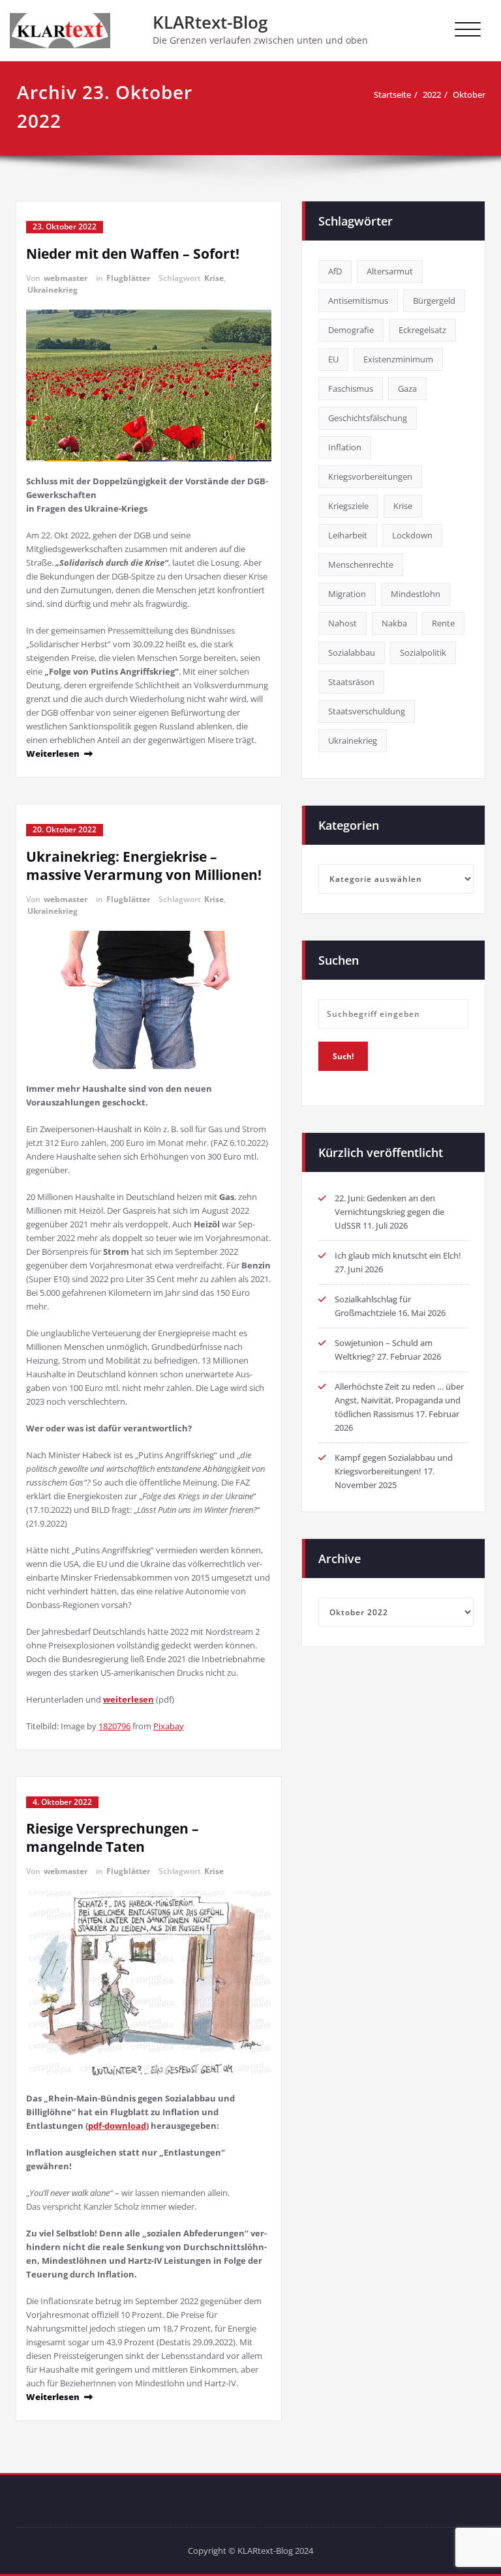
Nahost (342, 623)
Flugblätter (128, 278)
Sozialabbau (352, 652)
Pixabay (169, 1726)
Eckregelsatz (422, 330)
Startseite (392, 95)
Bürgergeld (434, 300)
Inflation (345, 447)
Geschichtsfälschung (368, 418)
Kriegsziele (348, 506)
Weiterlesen (53, 754)
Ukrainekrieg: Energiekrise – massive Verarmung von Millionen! (144, 866)
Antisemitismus (358, 300)
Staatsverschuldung (367, 711)
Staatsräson (351, 682)
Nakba (394, 623)
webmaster (66, 278)
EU (333, 359)
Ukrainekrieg (53, 290)
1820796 (114, 1726)
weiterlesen (129, 1699)
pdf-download (117, 2126)
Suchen (339, 960)
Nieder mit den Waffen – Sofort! (133, 254)
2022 (432, 95)
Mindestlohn (416, 594)
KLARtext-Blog (210, 22)
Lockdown (412, 535)
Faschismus (351, 388)
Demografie (351, 330)
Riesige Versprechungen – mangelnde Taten (113, 1837)
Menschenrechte (361, 564)
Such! (343, 1056)
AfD (335, 271)
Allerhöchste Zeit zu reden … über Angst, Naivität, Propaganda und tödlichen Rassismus (399, 1400)
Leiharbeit (348, 535)
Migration (347, 594)
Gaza (407, 388)
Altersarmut (390, 271)
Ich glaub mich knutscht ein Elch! (398, 1255)
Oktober (469, 95)
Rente (443, 623)
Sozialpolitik (423, 652)
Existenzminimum (398, 359)
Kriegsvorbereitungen (370, 476)
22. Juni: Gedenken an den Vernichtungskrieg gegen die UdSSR (389, 1212)
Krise (214, 278)
